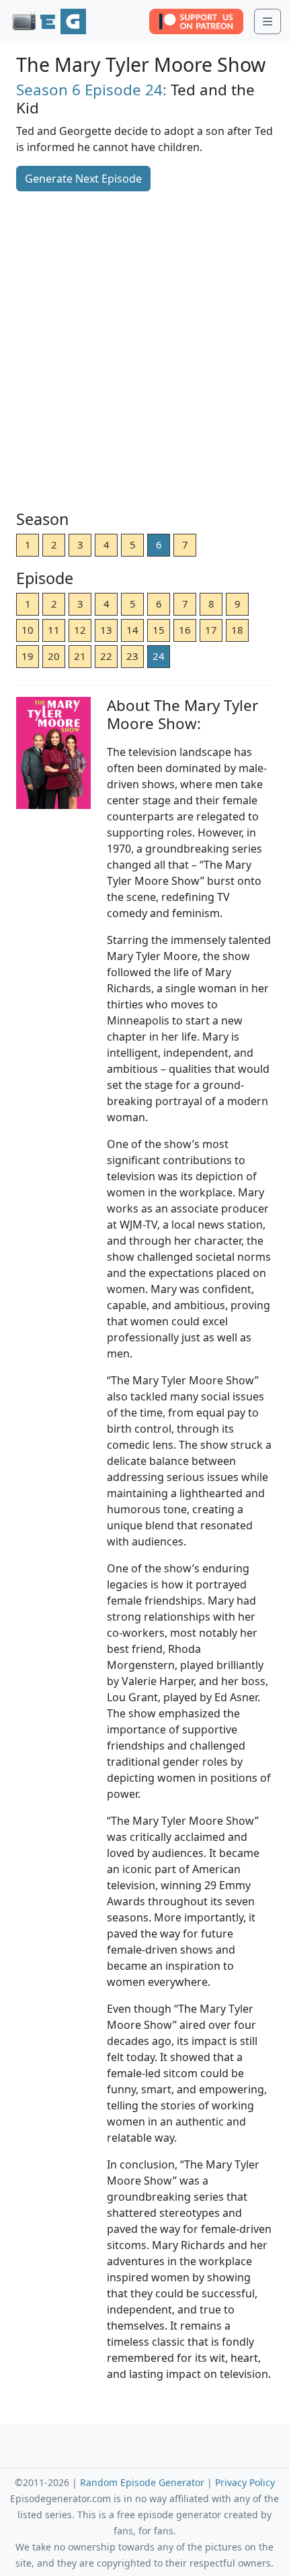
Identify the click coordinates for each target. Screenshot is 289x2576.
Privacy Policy (245, 2482)
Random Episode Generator (142, 2482)
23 (132, 656)
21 (80, 656)
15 (159, 630)
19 (28, 656)
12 (80, 630)
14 (132, 630)
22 (106, 656)
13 (106, 630)
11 (54, 630)
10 (28, 630)
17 (211, 630)
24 (159, 656)
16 (185, 630)
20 (54, 656)
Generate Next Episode (83, 179)
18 (237, 630)
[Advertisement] (144, 352)
